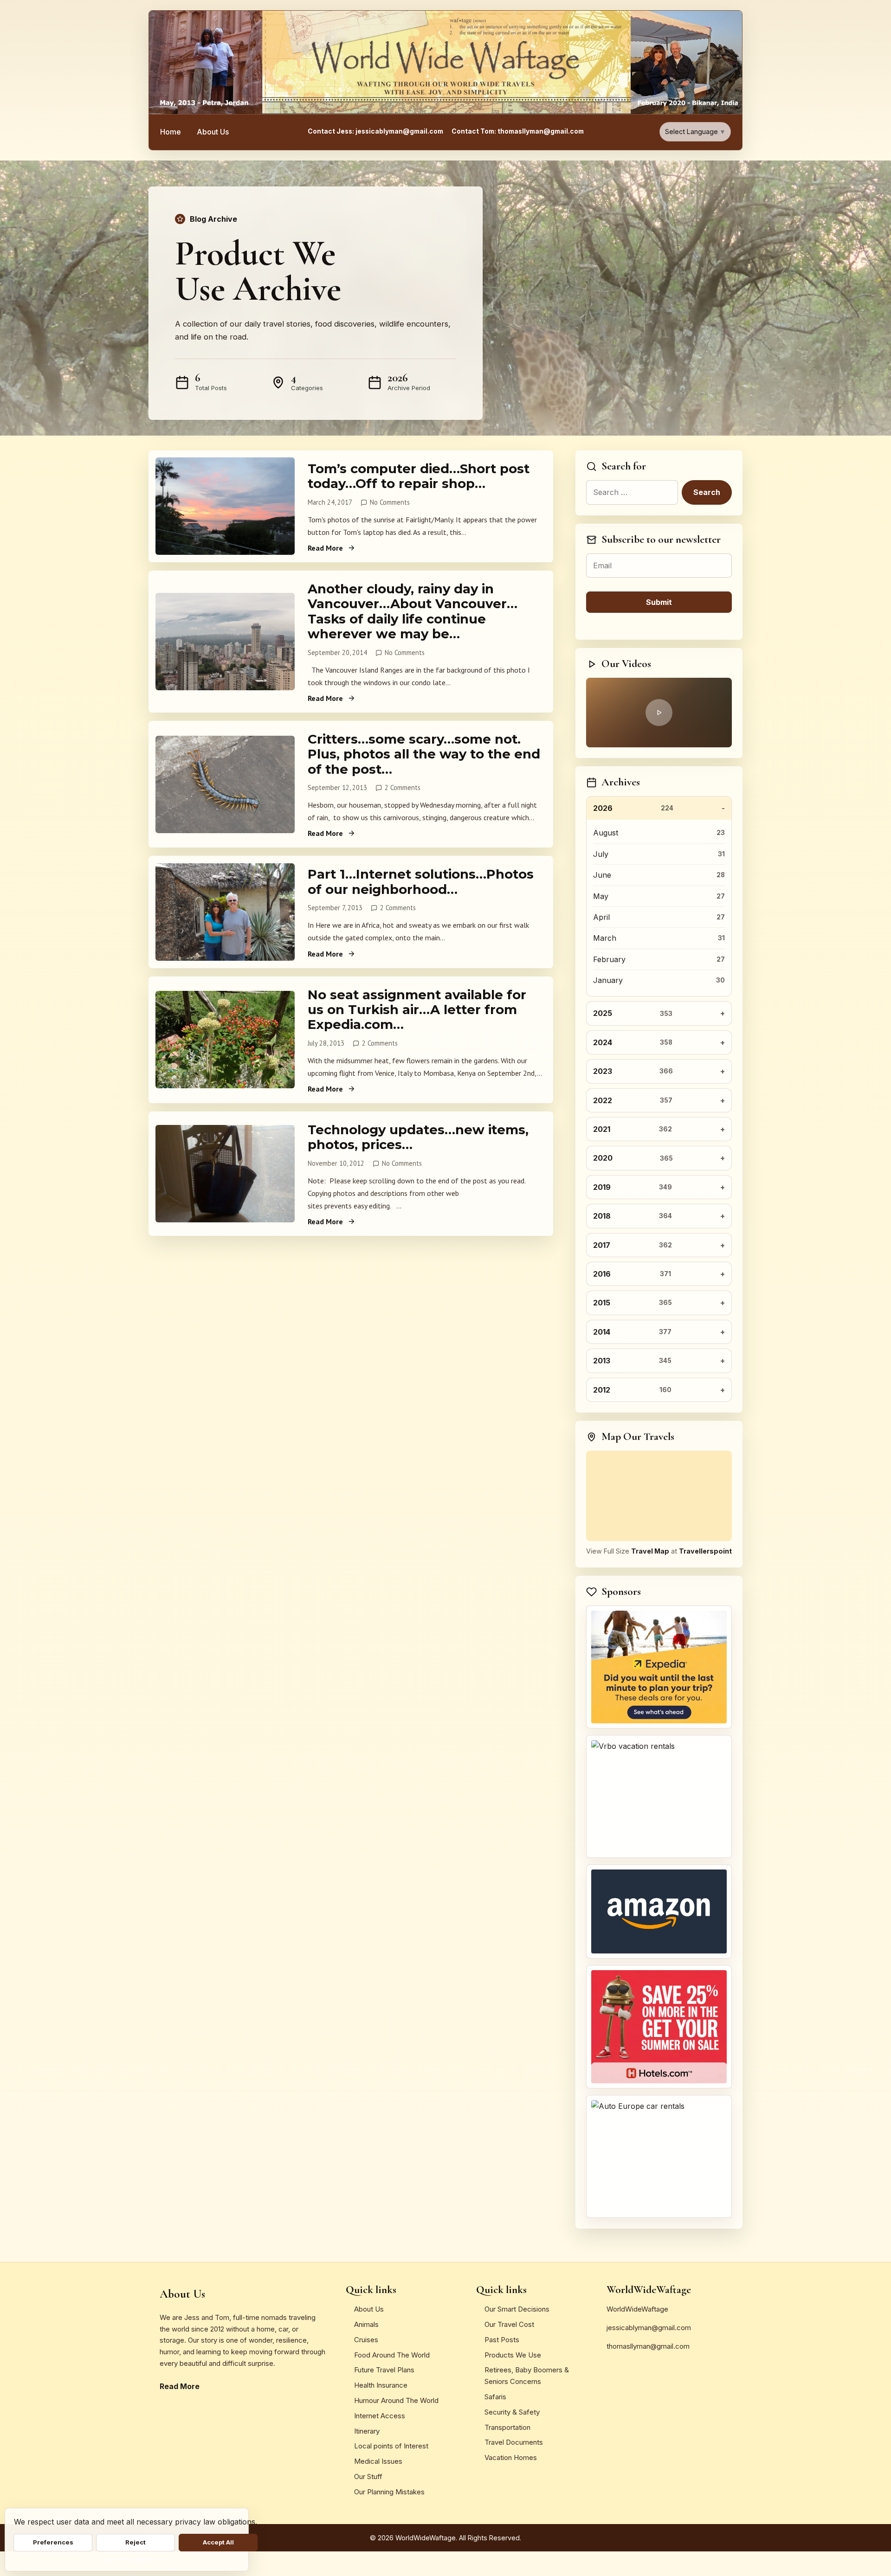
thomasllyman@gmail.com (648, 2346)
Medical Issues (378, 2461)
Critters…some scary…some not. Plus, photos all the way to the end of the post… (424, 754)
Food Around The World (392, 2355)
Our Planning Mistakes (389, 2492)
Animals (366, 2324)
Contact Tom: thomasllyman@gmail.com (518, 131)
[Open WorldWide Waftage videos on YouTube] (659, 713)
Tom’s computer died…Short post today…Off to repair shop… (419, 476)
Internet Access (380, 2416)
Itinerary (367, 2431)
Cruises (366, 2340)
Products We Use (513, 2355)
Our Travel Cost (509, 2324)
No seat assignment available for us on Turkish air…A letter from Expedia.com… (417, 1010)
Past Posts (502, 2340)
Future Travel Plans (384, 2370)
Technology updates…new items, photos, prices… (418, 1137)
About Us (213, 132)
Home (171, 132)
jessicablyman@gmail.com (649, 2328)
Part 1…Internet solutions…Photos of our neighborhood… (421, 881)
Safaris (495, 2397)
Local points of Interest (391, 2446)
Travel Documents (514, 2442)
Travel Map (650, 1551)
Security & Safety (512, 2412)
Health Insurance (381, 2385)
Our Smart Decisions (517, 2309)
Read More (325, 548)
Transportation (507, 2427)
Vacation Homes (511, 2457)
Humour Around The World (396, 2400)
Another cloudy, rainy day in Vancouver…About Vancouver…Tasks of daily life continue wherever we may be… (413, 611)
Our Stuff (368, 2476)
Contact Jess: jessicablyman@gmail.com (375, 131)
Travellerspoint (705, 1551)
